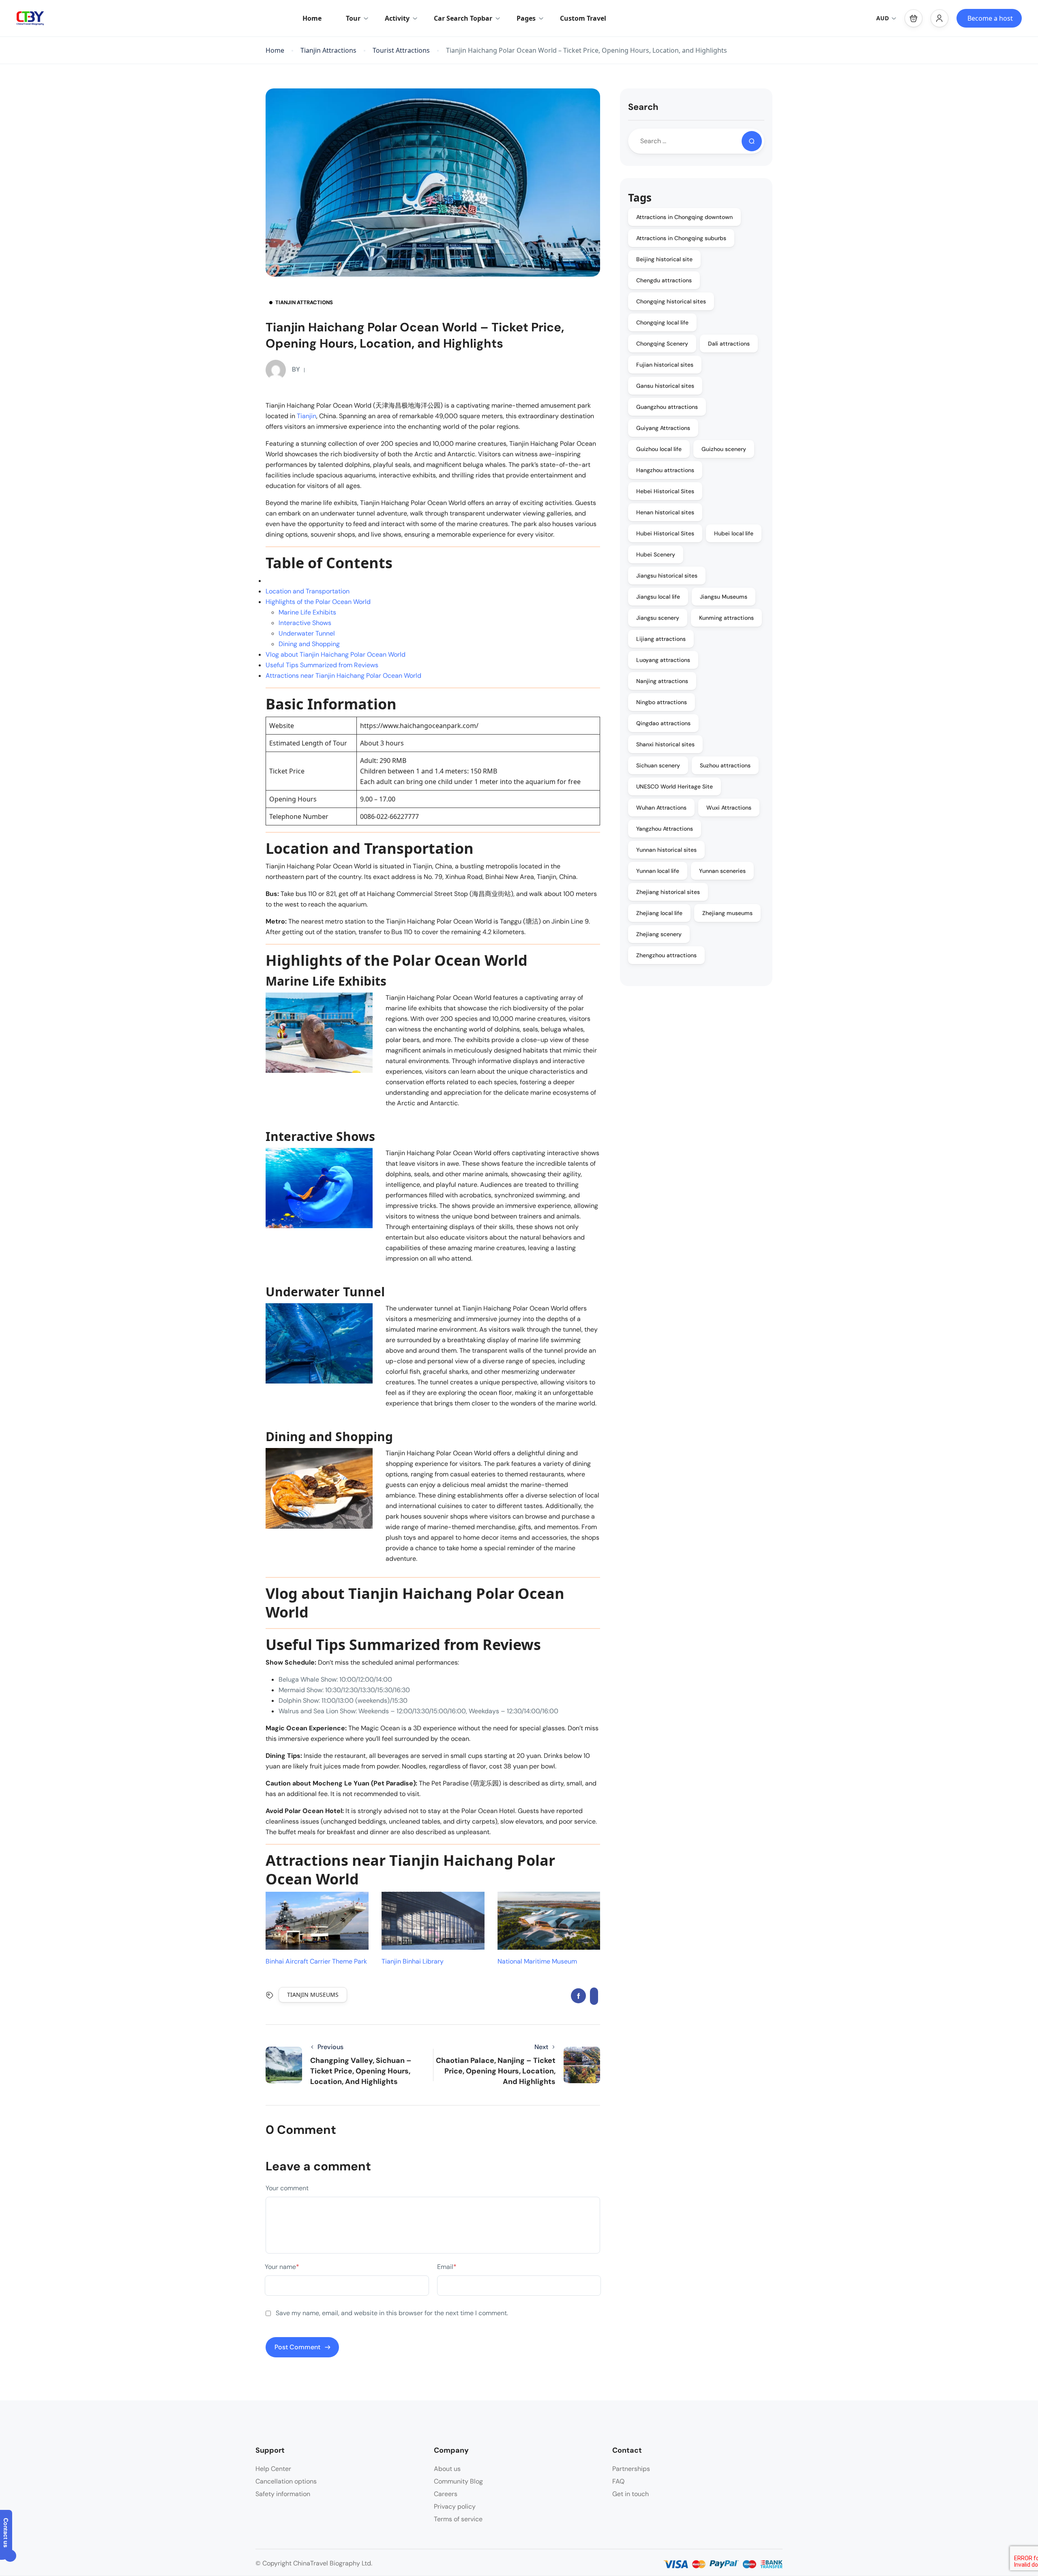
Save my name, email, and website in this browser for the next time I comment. (392, 2313)
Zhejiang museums (727, 913)
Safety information (283, 2494)
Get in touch (631, 2494)
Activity (397, 18)
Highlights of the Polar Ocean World (318, 602)
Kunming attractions (726, 618)
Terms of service (458, 2519)
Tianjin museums (313, 1995)
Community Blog (458, 2481)
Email (447, 2267)
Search (643, 107)
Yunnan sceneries (722, 871)
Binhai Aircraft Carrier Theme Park (316, 1961)
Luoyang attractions (663, 660)
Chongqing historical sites (671, 301)
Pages (526, 18)
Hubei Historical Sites (665, 533)
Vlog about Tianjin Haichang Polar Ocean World (336, 654)
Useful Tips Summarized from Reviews (322, 665)
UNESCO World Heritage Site (674, 786)
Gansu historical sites (665, 386)
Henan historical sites (665, 512)
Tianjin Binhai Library (413, 1961)
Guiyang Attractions (663, 428)
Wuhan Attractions (661, 808)
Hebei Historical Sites (665, 491)
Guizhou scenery (724, 449)
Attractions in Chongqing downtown (684, 217)
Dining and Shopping (309, 644)
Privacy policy (455, 2506)
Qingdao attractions (663, 723)
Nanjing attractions (662, 681)
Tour (353, 18)
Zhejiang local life (659, 913)
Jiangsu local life (658, 597)
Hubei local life (734, 533)
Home (312, 18)
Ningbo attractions (662, 702)
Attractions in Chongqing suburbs (681, 238)
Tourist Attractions (401, 50)
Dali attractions (729, 344)
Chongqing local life (662, 322)
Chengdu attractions (664, 280)
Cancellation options (286, 2481)
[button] (914, 18)
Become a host (990, 18)
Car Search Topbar (463, 18)
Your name (282, 2267)
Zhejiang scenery (659, 934)
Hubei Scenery (656, 554)
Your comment (287, 2188)
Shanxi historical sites (665, 744)
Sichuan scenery (658, 765)
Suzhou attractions (725, 765)
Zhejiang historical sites (668, 892)
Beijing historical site (664, 259)
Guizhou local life (659, 449)
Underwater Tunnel (307, 633)
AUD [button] (883, 18)
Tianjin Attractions (328, 50)
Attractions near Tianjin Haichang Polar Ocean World (343, 676)
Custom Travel (583, 18)
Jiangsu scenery (658, 618)
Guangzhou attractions (667, 407)
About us (447, 2469)
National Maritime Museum (537, 1961)
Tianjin (307, 416)
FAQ (618, 2481)
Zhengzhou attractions (666, 955)
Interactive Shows (305, 623)
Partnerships (631, 2469)
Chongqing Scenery (662, 344)
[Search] (752, 141)
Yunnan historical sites (666, 850)
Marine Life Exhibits (307, 612)
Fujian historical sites (665, 365)
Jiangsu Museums (724, 597)
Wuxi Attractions (729, 808)
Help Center (273, 2469)
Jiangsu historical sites (667, 576)
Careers (446, 2494)
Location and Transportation (308, 591)
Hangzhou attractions (665, 470)
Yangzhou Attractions (665, 829)
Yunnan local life (658, 871)
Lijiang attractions (661, 639)
